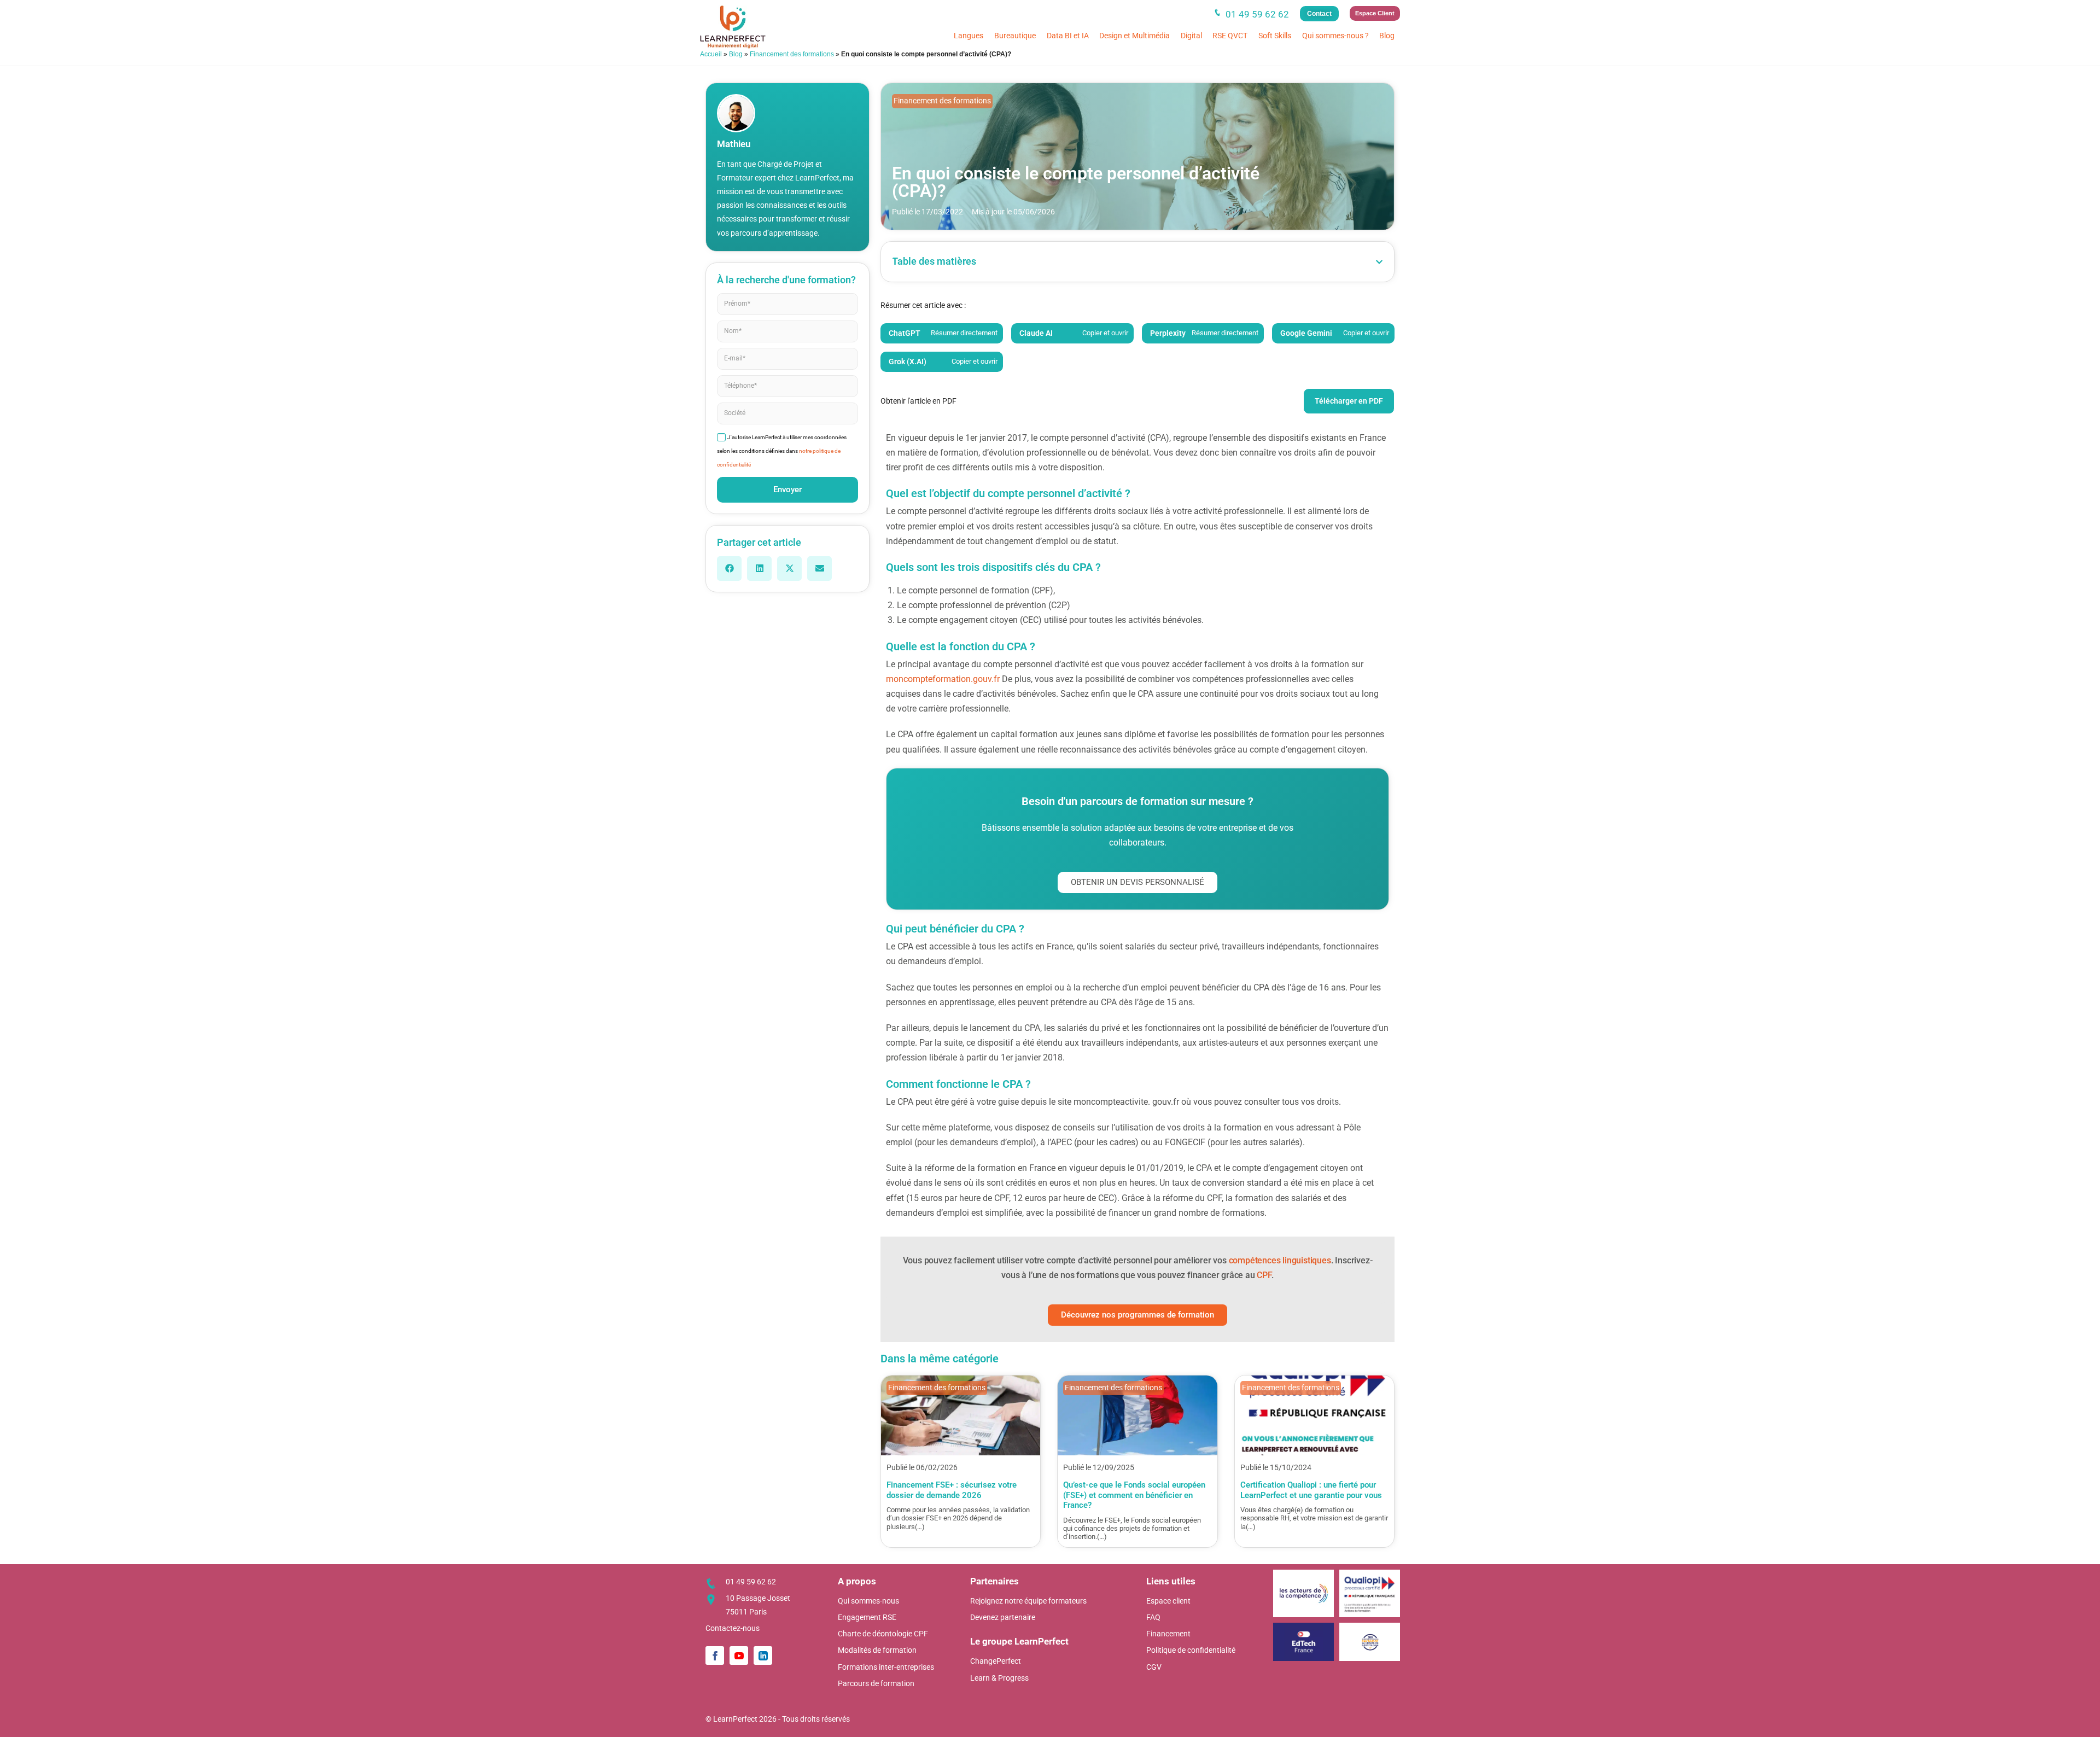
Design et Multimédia (1134, 36)
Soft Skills (1275, 36)
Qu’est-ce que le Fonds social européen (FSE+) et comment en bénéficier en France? (1134, 1495)
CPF (1264, 1275)
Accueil (711, 54)
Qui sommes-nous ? (1335, 36)
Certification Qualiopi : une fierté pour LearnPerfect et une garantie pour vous (1311, 1490)
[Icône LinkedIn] (763, 1656)
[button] (729, 569)
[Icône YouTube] (739, 1656)
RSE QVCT (1230, 36)
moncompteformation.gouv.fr (943, 679)
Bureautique (1015, 36)
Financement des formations (792, 54)
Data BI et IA (1068, 36)
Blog (1387, 36)
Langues (969, 36)
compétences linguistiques (1280, 1260)
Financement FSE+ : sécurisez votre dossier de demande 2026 (952, 1490)
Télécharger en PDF (1349, 401)
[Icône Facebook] (715, 1656)
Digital (1191, 36)
